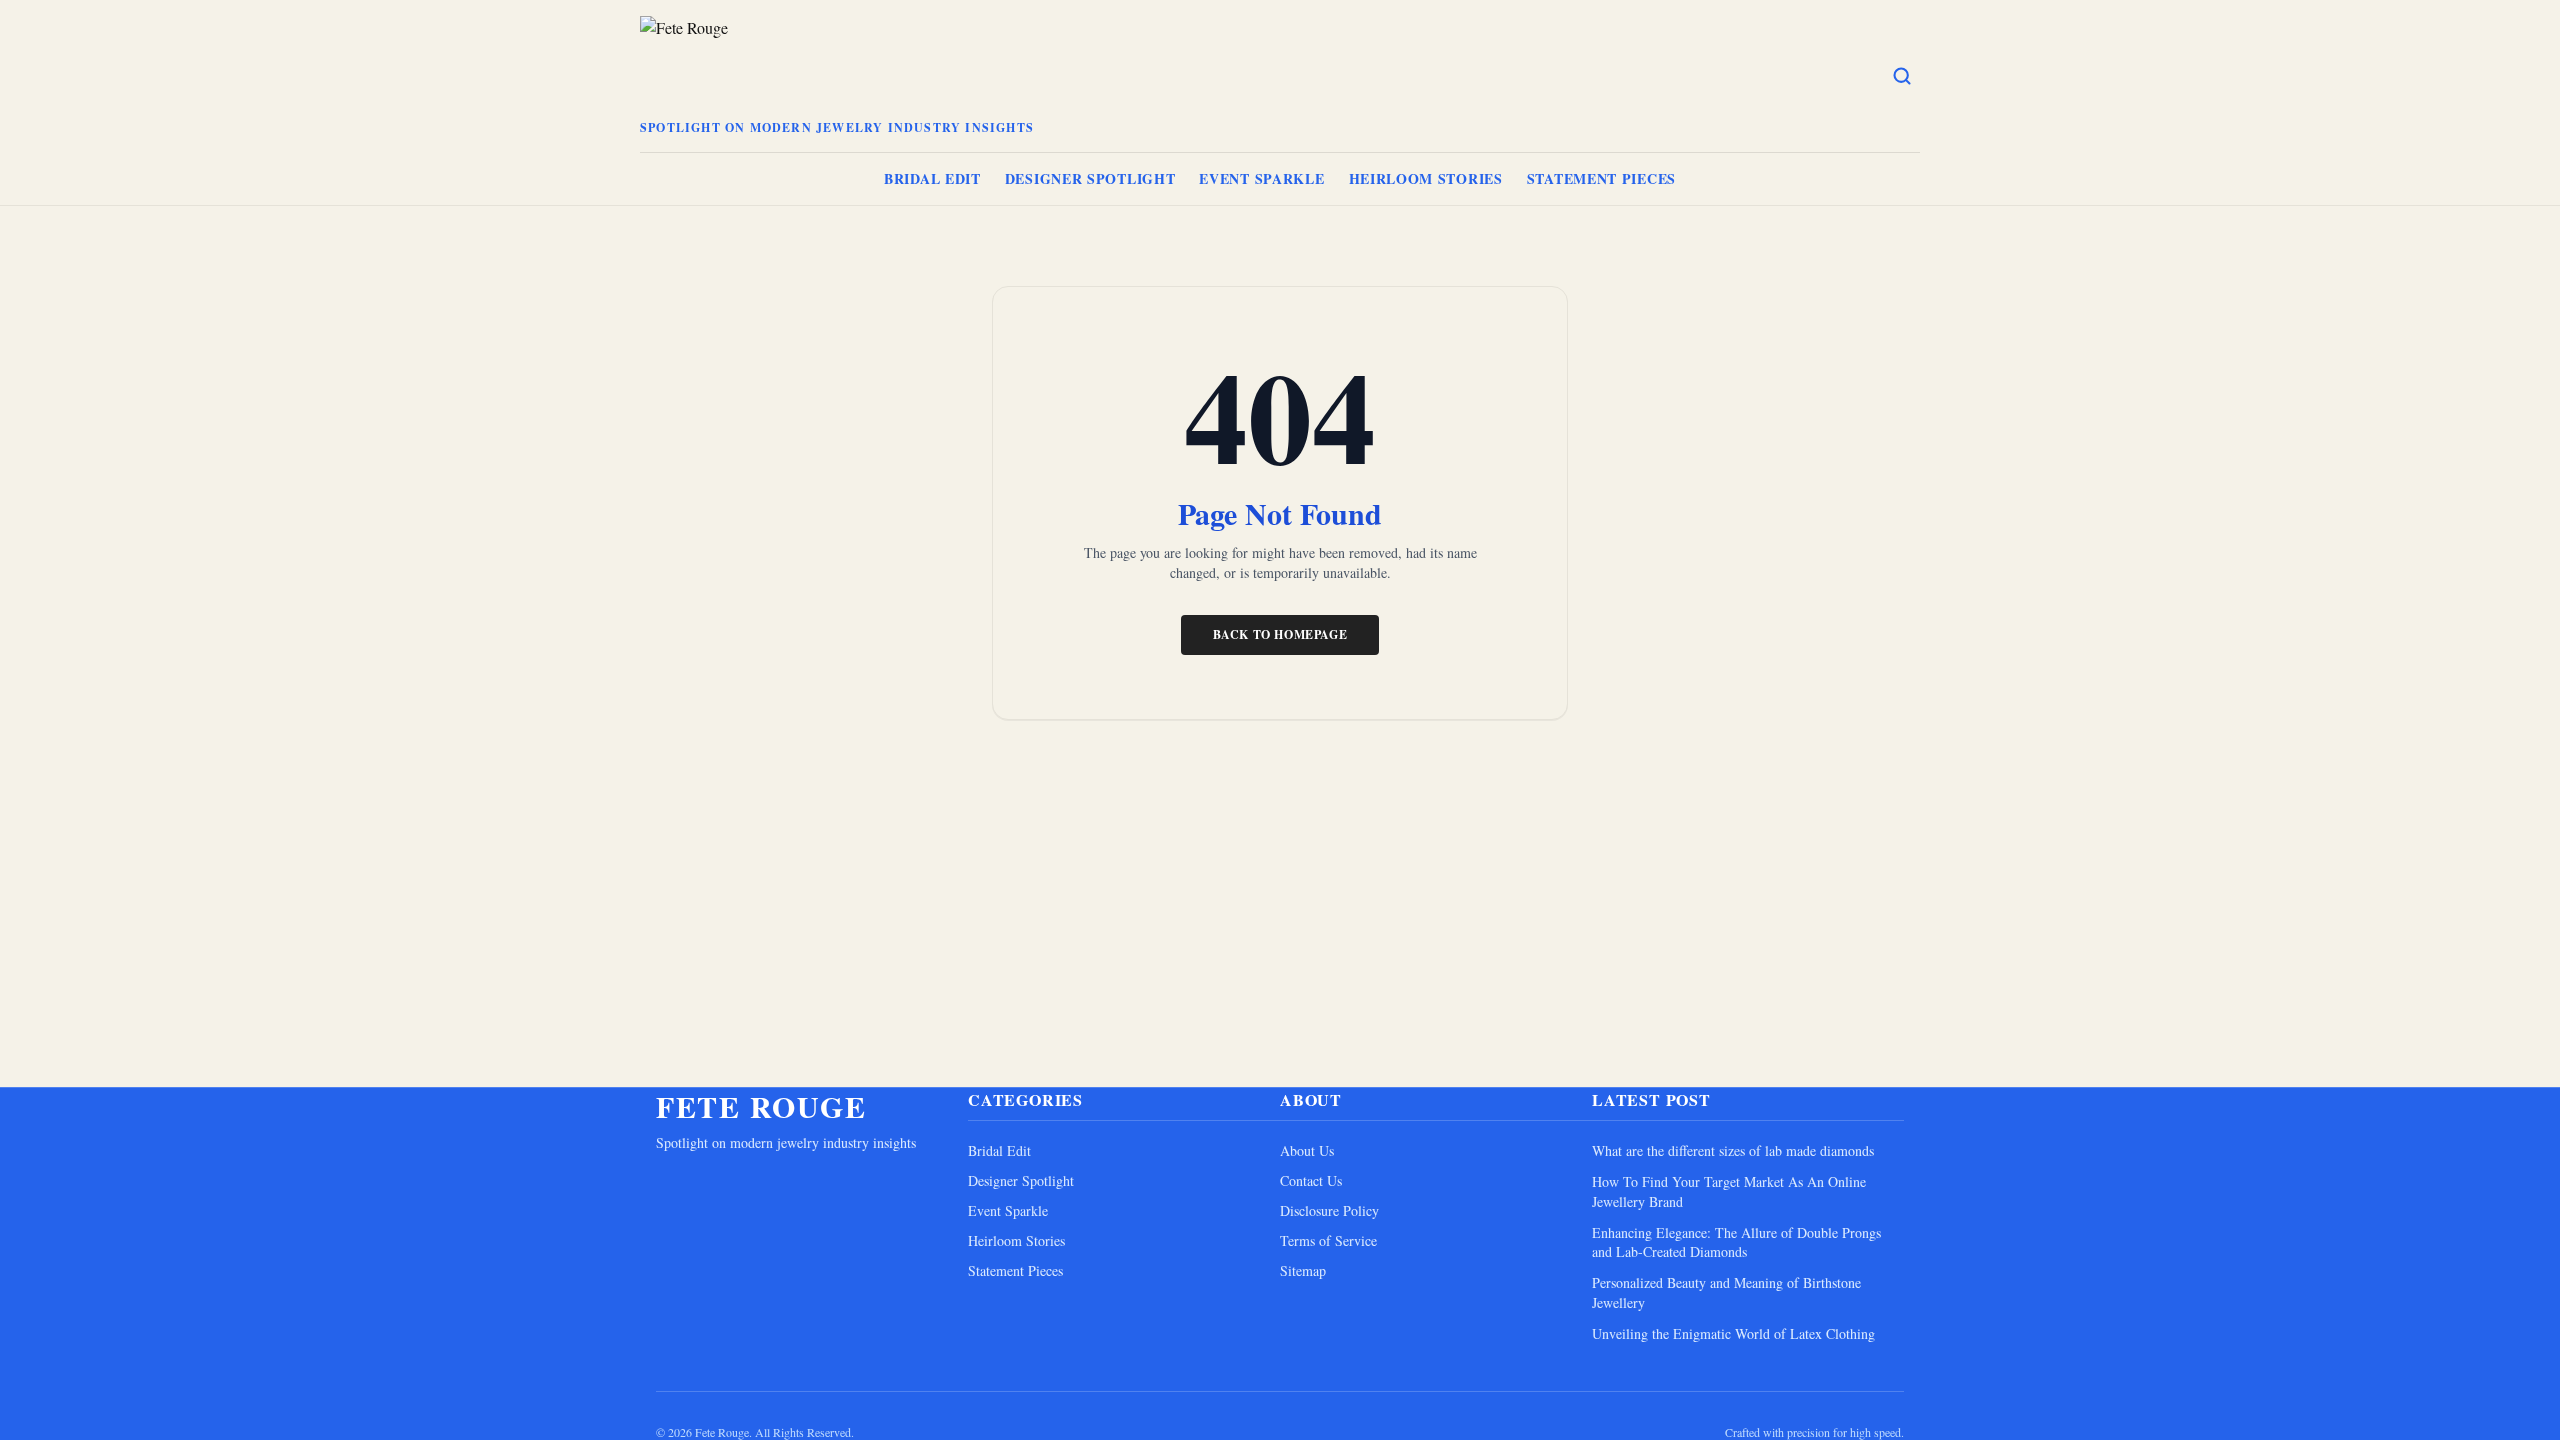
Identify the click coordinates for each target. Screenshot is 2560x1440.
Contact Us (1311, 1180)
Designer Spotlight (1090, 178)
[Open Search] (1902, 76)
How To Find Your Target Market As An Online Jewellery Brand (1729, 1191)
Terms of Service (1328, 1240)
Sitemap (1303, 1270)
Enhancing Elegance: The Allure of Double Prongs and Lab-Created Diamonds (1736, 1242)
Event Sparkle (1261, 178)
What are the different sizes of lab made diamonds (1733, 1150)
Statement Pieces (1601, 178)
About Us (1307, 1150)
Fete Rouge (761, 1106)
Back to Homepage (1280, 634)
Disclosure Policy (1329, 1210)
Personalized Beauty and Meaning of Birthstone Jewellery (1726, 1292)
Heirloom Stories (1426, 178)
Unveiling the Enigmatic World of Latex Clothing (1733, 1333)
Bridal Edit (932, 178)
